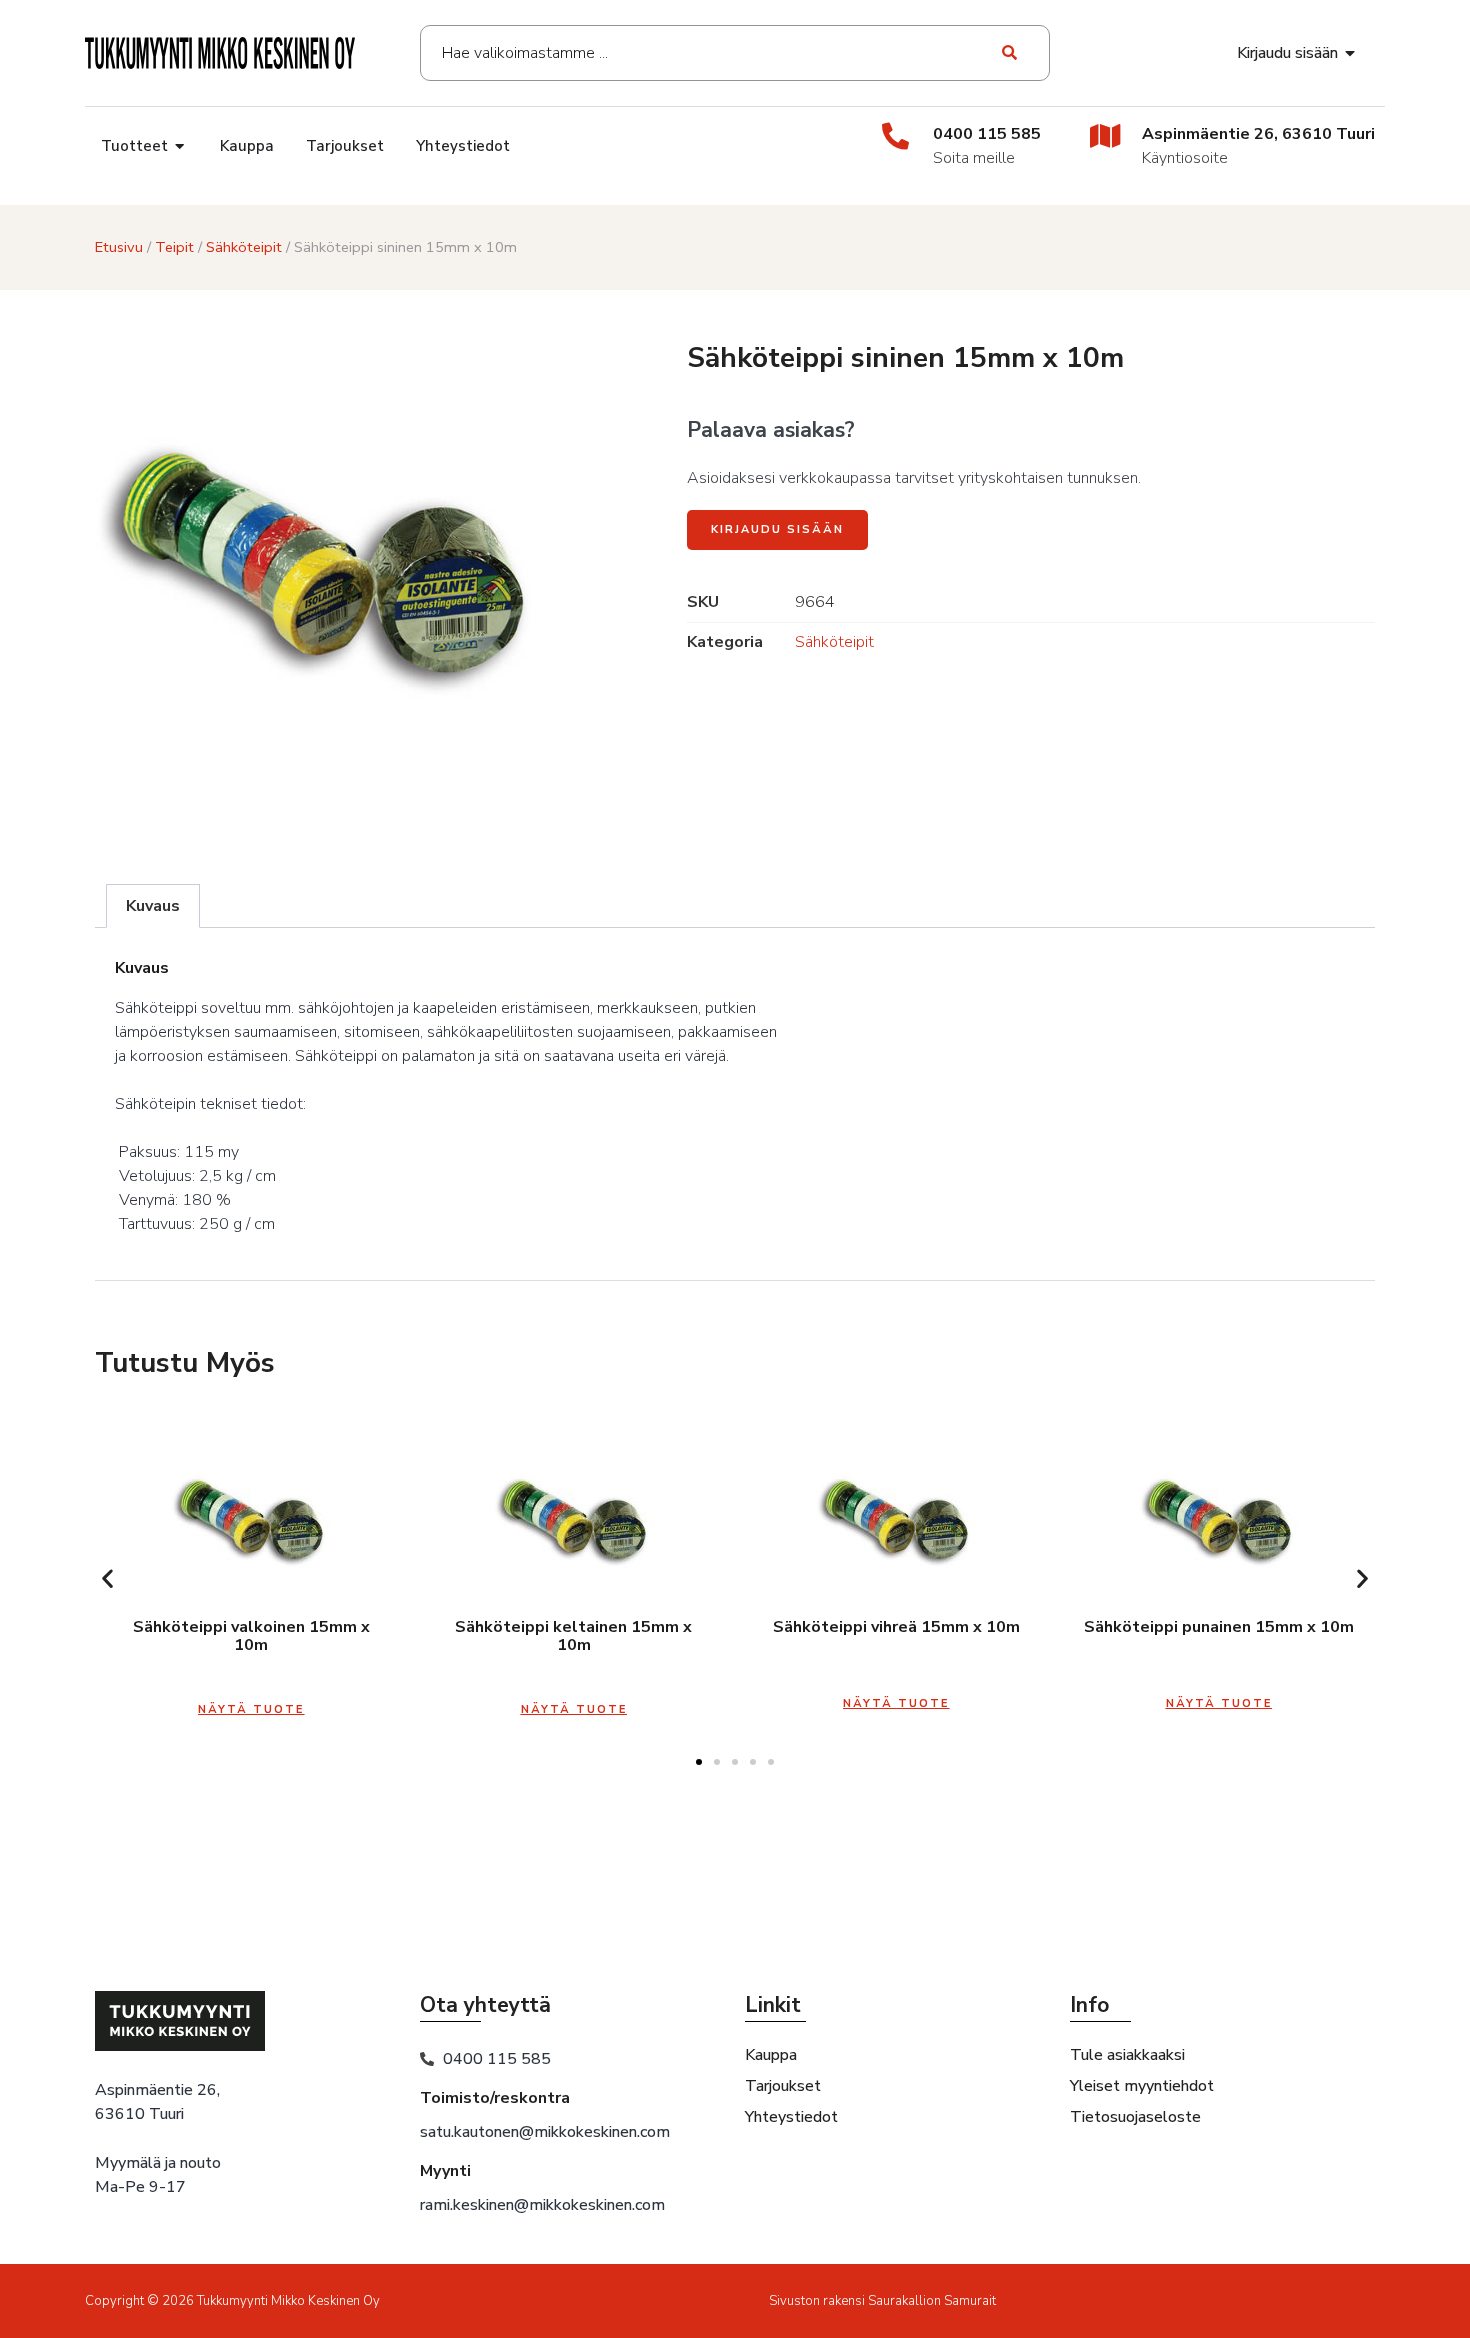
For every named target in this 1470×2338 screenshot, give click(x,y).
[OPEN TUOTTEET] (180, 146)
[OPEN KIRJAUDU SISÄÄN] (1351, 53)
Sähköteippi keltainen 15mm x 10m (573, 1636)
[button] (107, 1577)
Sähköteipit (244, 247)
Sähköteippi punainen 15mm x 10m (1219, 1627)
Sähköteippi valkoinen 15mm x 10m (251, 1636)
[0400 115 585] (895, 135)
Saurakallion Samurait (932, 2301)
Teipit (174, 247)
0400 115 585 (987, 134)
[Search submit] (1010, 53)
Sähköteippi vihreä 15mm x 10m (896, 1627)
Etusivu (119, 247)
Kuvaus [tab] (153, 906)
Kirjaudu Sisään (777, 529)
